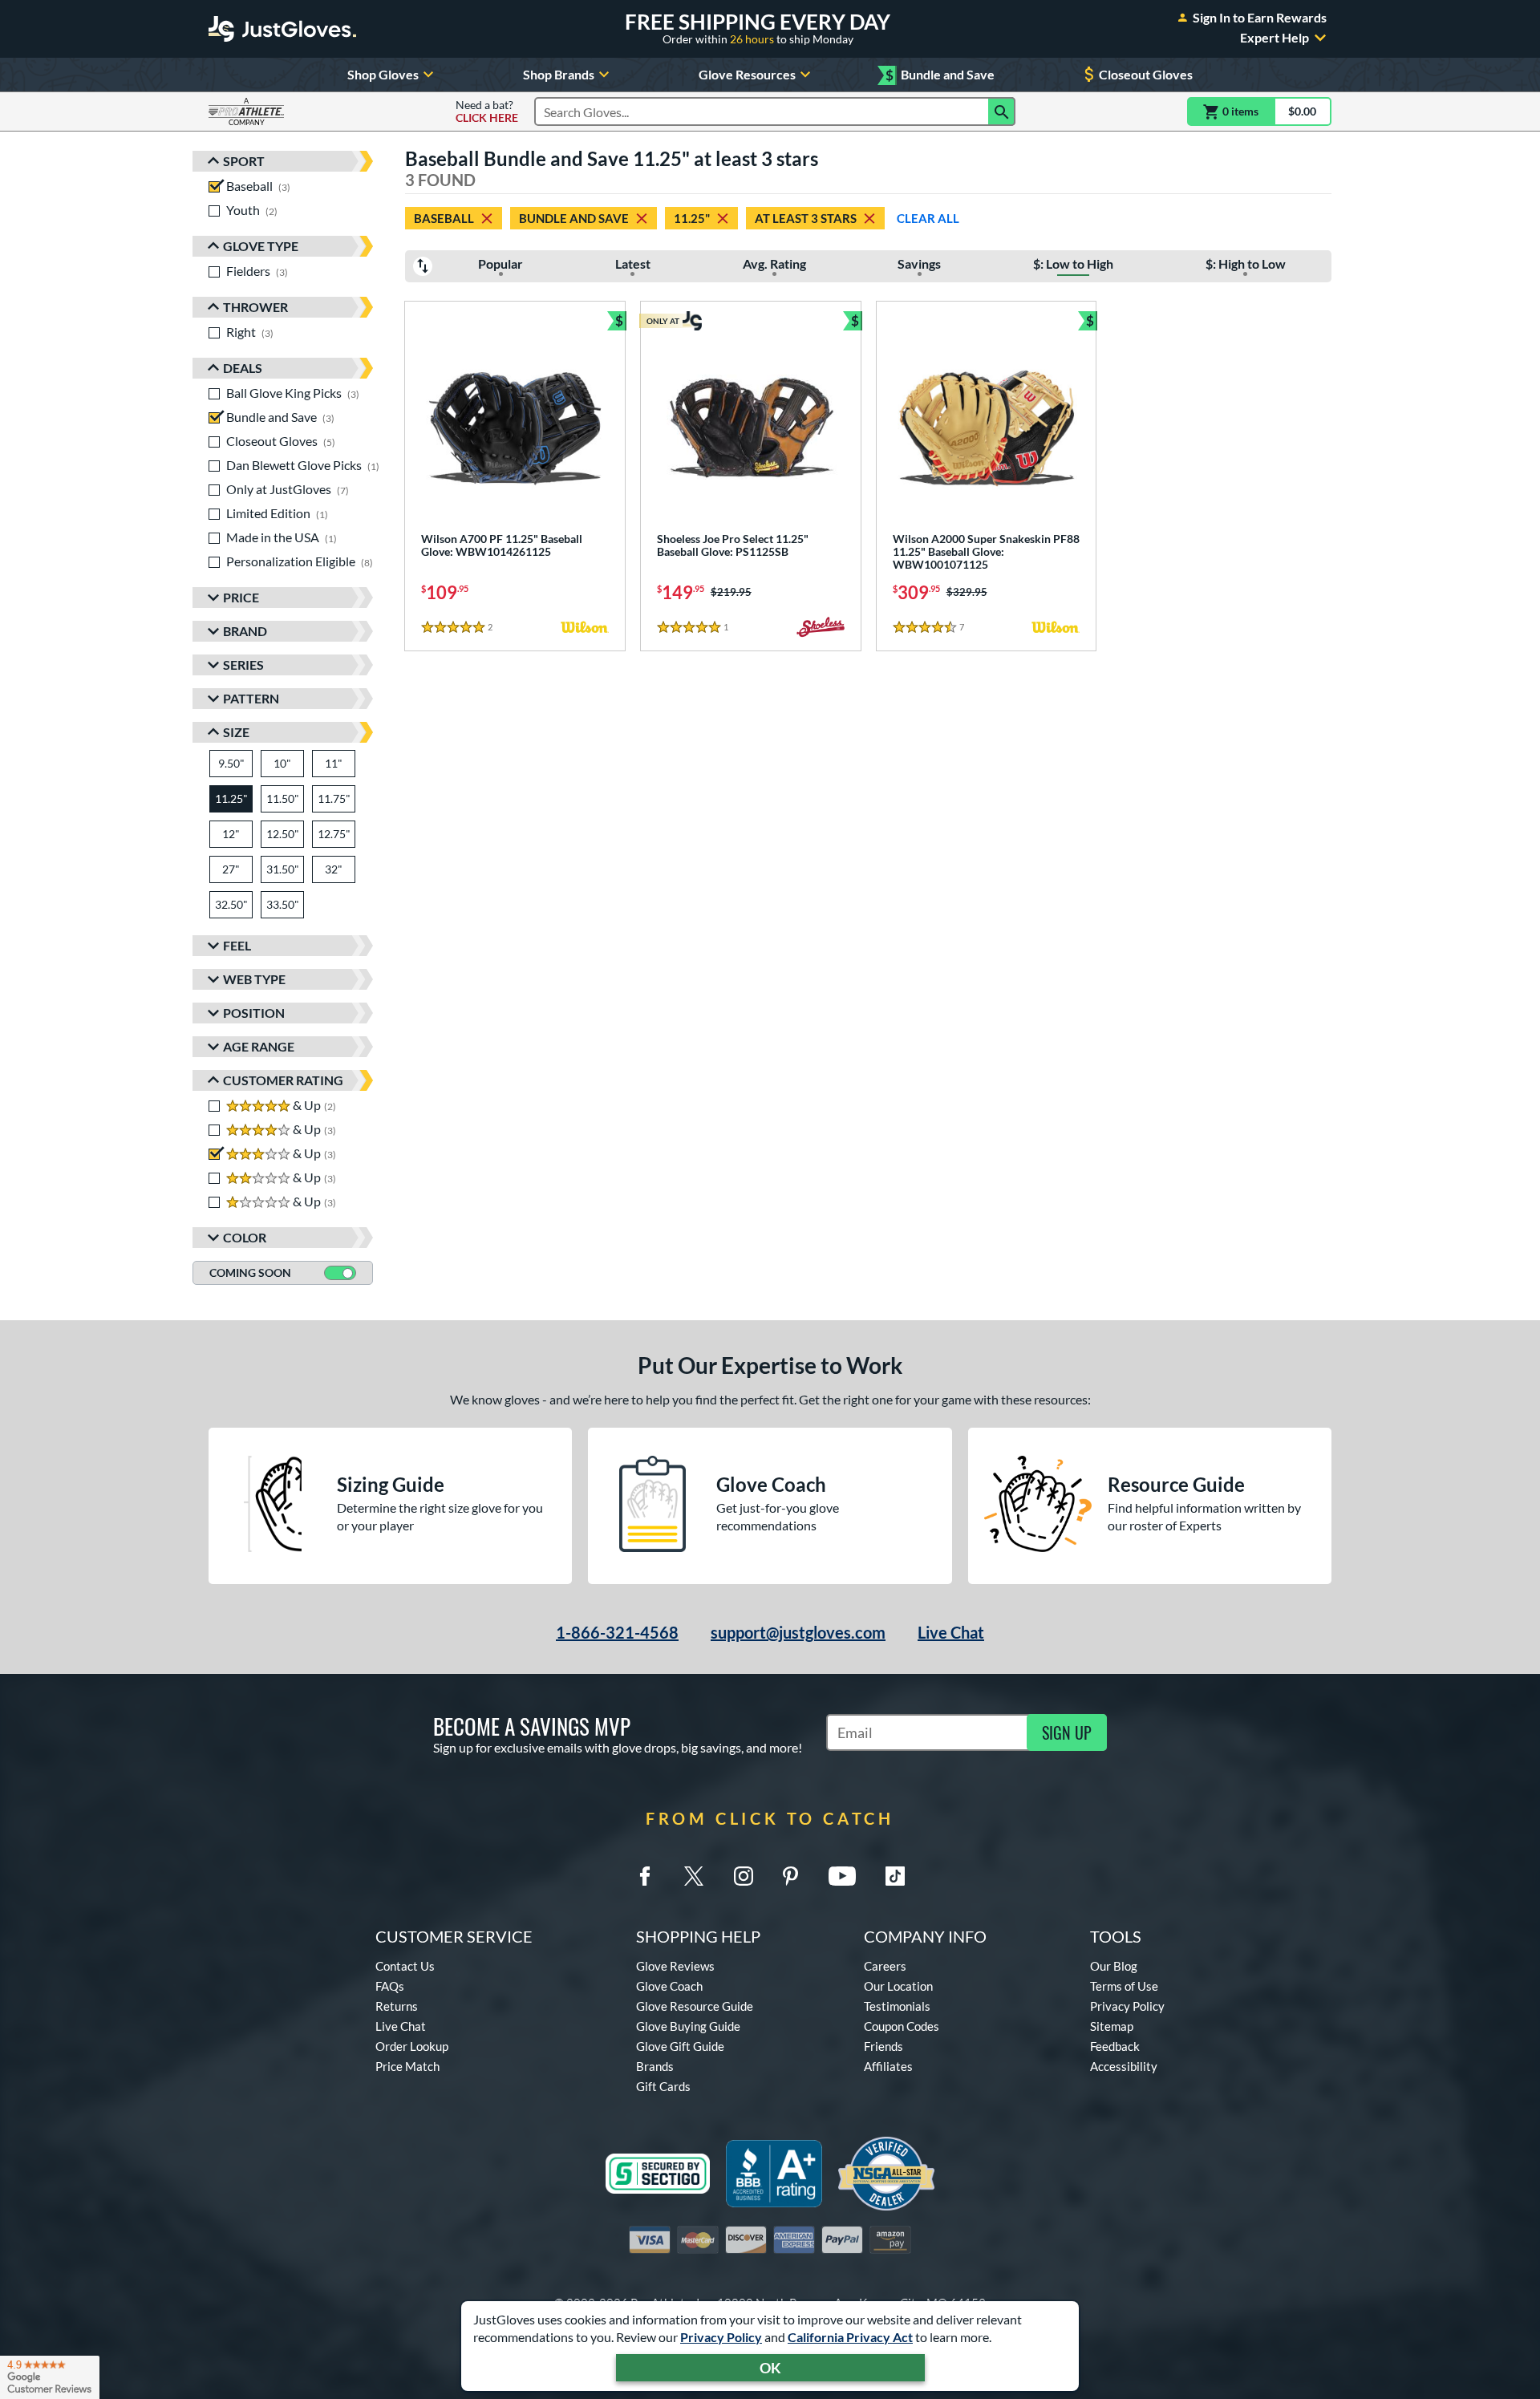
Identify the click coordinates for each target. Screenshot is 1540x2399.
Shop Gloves (383, 74)
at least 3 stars (806, 218)
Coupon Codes (902, 2026)
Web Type (254, 979)
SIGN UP (1067, 1732)
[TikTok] (895, 1876)
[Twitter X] (694, 1876)
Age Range (259, 1046)
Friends (883, 2046)
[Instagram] (744, 1876)
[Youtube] (842, 1876)
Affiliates (888, 2066)
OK (770, 2368)
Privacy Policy (721, 2337)
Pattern (251, 698)
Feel (237, 945)
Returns (397, 2006)
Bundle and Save (940, 75)
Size (236, 732)
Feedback (1115, 2046)
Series (243, 665)
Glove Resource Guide (695, 2006)
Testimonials (897, 2006)
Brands (655, 2066)
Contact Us (405, 1966)
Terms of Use (1124, 1986)
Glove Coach (669, 1986)
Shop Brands (559, 74)
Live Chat (951, 1632)
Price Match (407, 2066)
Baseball (444, 218)
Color (245, 1237)
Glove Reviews (675, 1966)
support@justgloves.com (798, 1632)
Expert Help (1275, 38)
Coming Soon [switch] (250, 1272)
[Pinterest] (790, 1876)
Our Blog (1114, 1966)
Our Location (898, 1986)
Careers (885, 1966)
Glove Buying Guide (688, 2026)
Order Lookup (412, 2046)
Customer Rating (283, 1080)
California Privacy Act (850, 2337)
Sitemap (1112, 2026)
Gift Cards (663, 2086)
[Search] (1002, 111)
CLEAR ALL (928, 218)
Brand (245, 631)
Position (254, 1013)
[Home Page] (282, 29)
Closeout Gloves (1146, 74)
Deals (243, 368)
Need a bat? (487, 111)
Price (241, 597)
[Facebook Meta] (645, 1876)
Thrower (255, 307)
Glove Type (261, 246)
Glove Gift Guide (680, 2046)
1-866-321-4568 (617, 1632)
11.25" (692, 218)
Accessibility (1124, 2066)
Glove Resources (747, 74)
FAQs (390, 1986)
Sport (244, 161)
